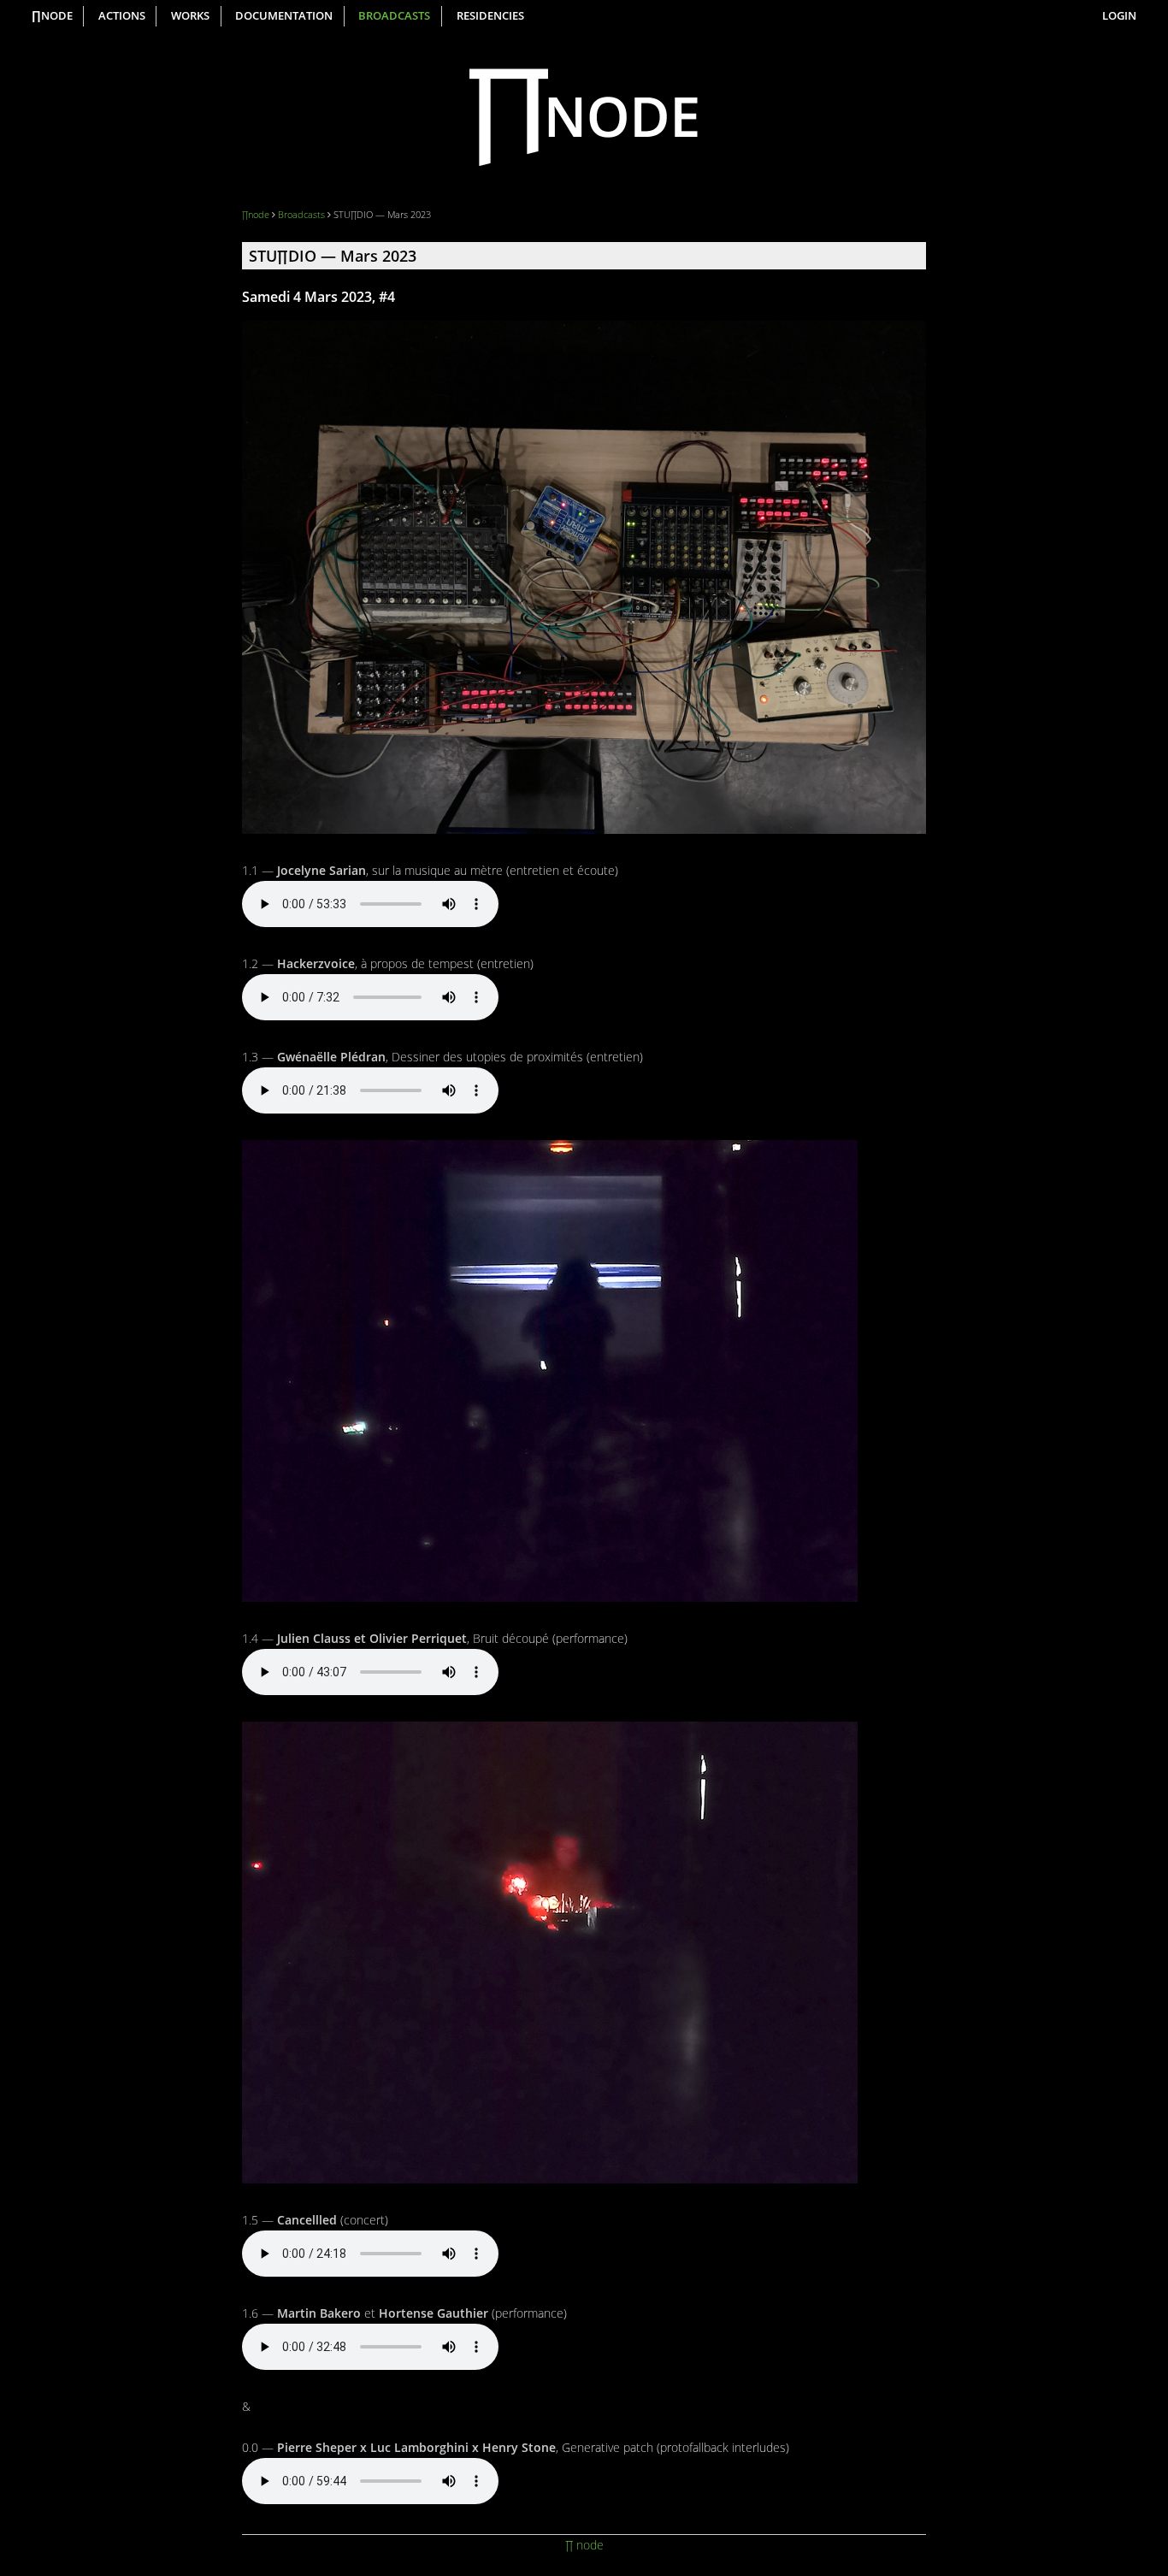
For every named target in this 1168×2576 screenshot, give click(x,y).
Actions (122, 16)
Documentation (284, 16)
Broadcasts (394, 16)
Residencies (490, 16)
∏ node (584, 2545)
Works (190, 16)
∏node (52, 16)
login (1119, 16)
